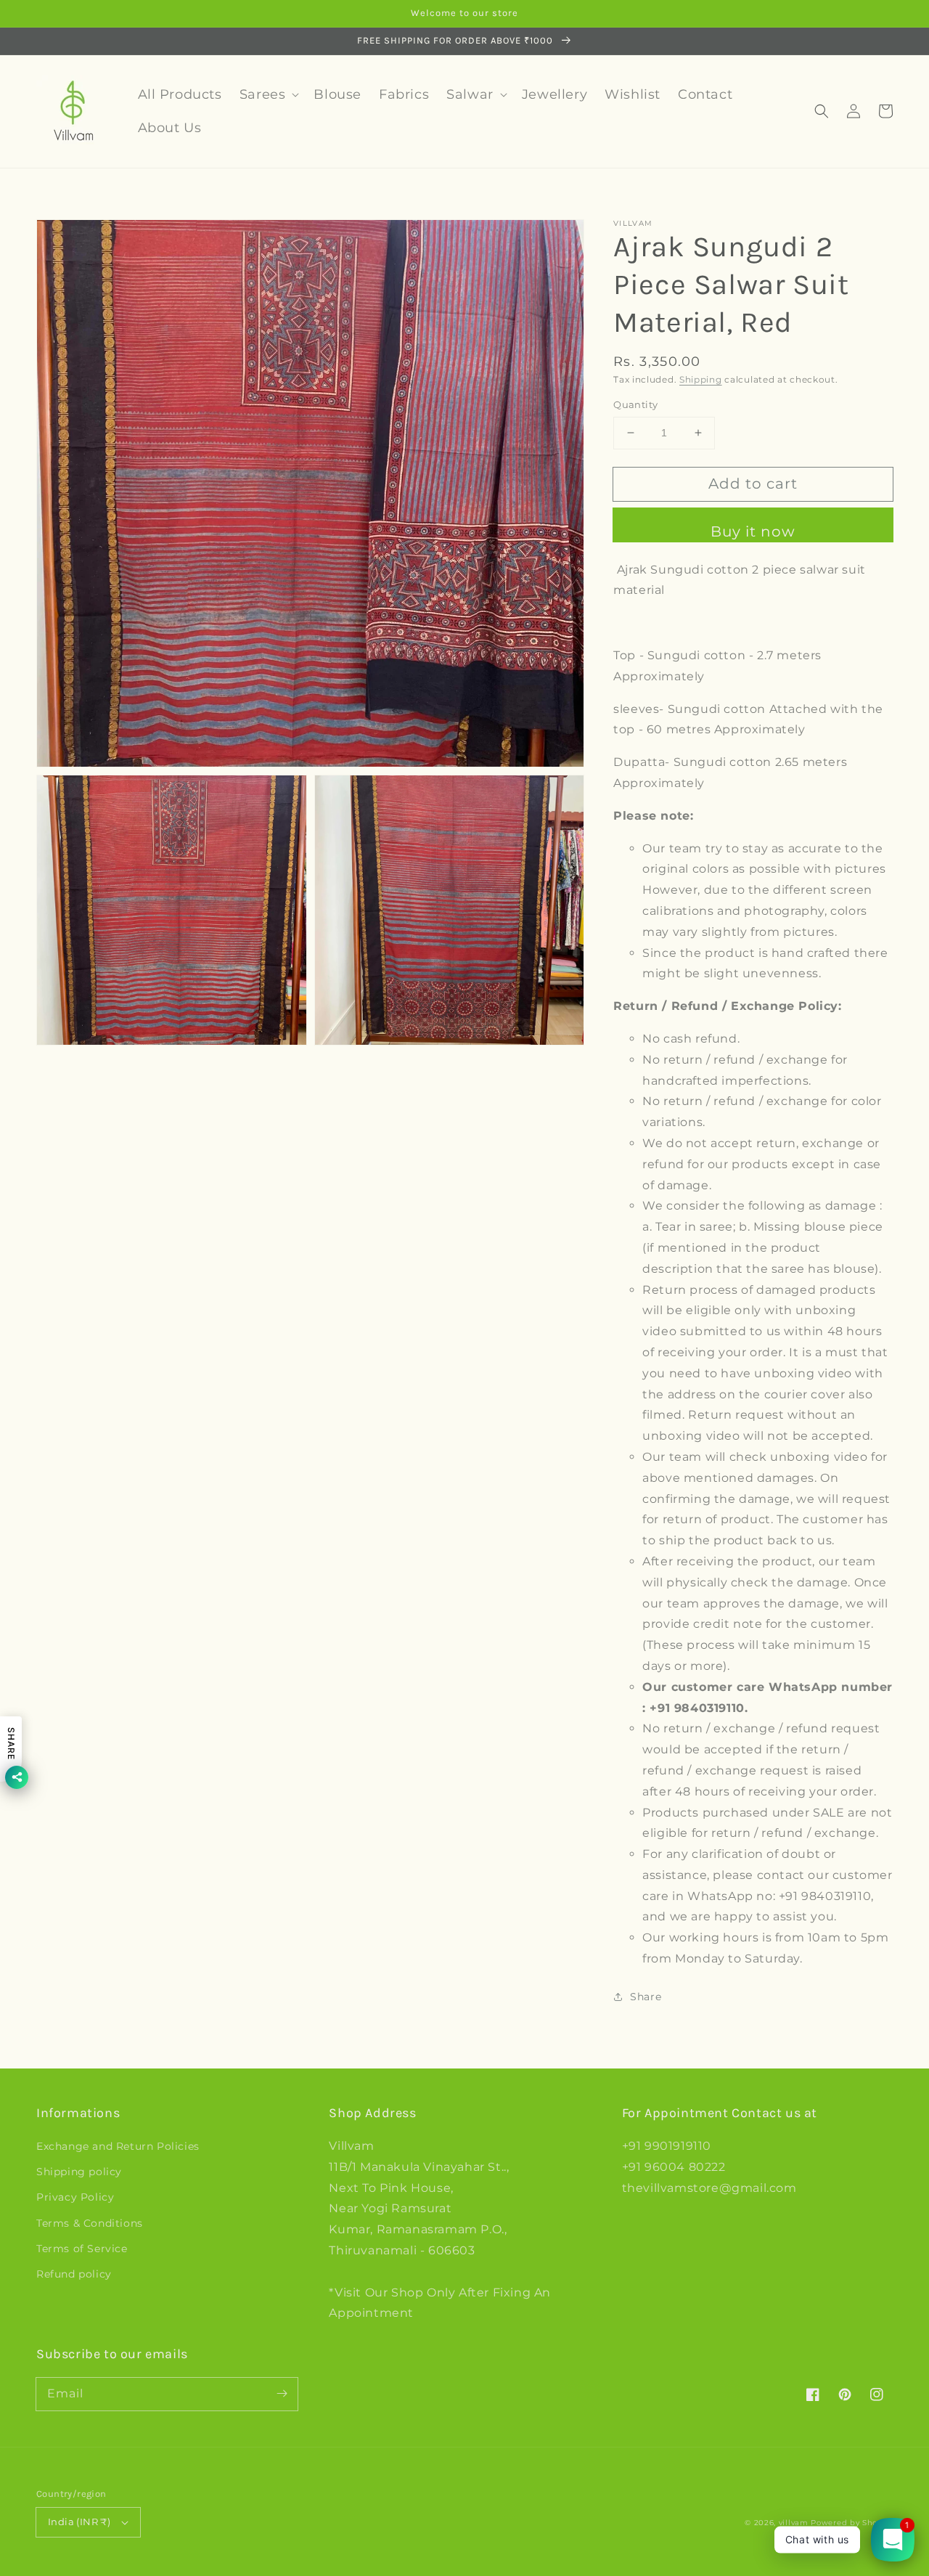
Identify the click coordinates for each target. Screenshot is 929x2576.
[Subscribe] (282, 2394)
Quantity (635, 404)
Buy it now (753, 531)
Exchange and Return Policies (118, 2146)
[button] (822, 111)
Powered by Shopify (852, 2523)
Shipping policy (79, 2172)
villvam (794, 2523)
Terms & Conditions (90, 2223)
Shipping (701, 379)
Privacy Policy (75, 2197)
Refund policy (74, 2274)
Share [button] (646, 1997)
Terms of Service (82, 2249)
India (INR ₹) (79, 2522)
